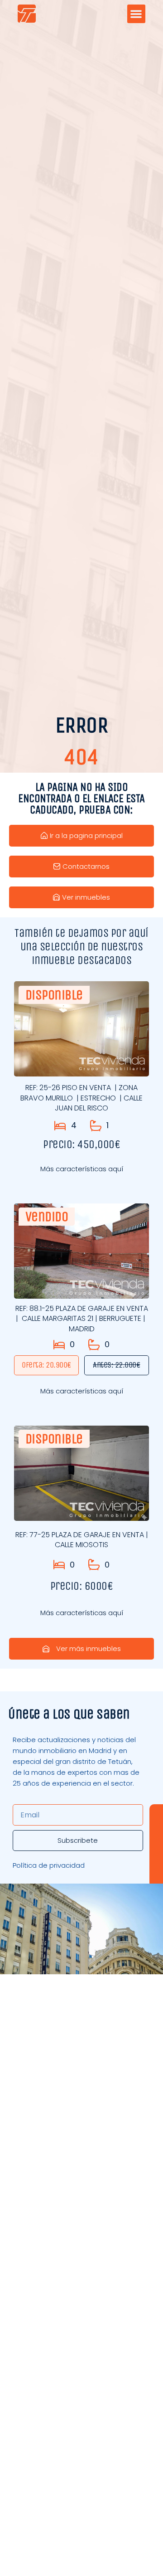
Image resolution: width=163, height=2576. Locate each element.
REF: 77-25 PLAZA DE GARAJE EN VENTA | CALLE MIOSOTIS (82, 1540)
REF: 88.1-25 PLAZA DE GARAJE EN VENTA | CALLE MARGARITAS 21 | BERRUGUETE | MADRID (82, 1319)
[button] (137, 14)
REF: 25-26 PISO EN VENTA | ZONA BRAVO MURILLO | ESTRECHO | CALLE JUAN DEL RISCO (81, 1098)
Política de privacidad (49, 1865)
